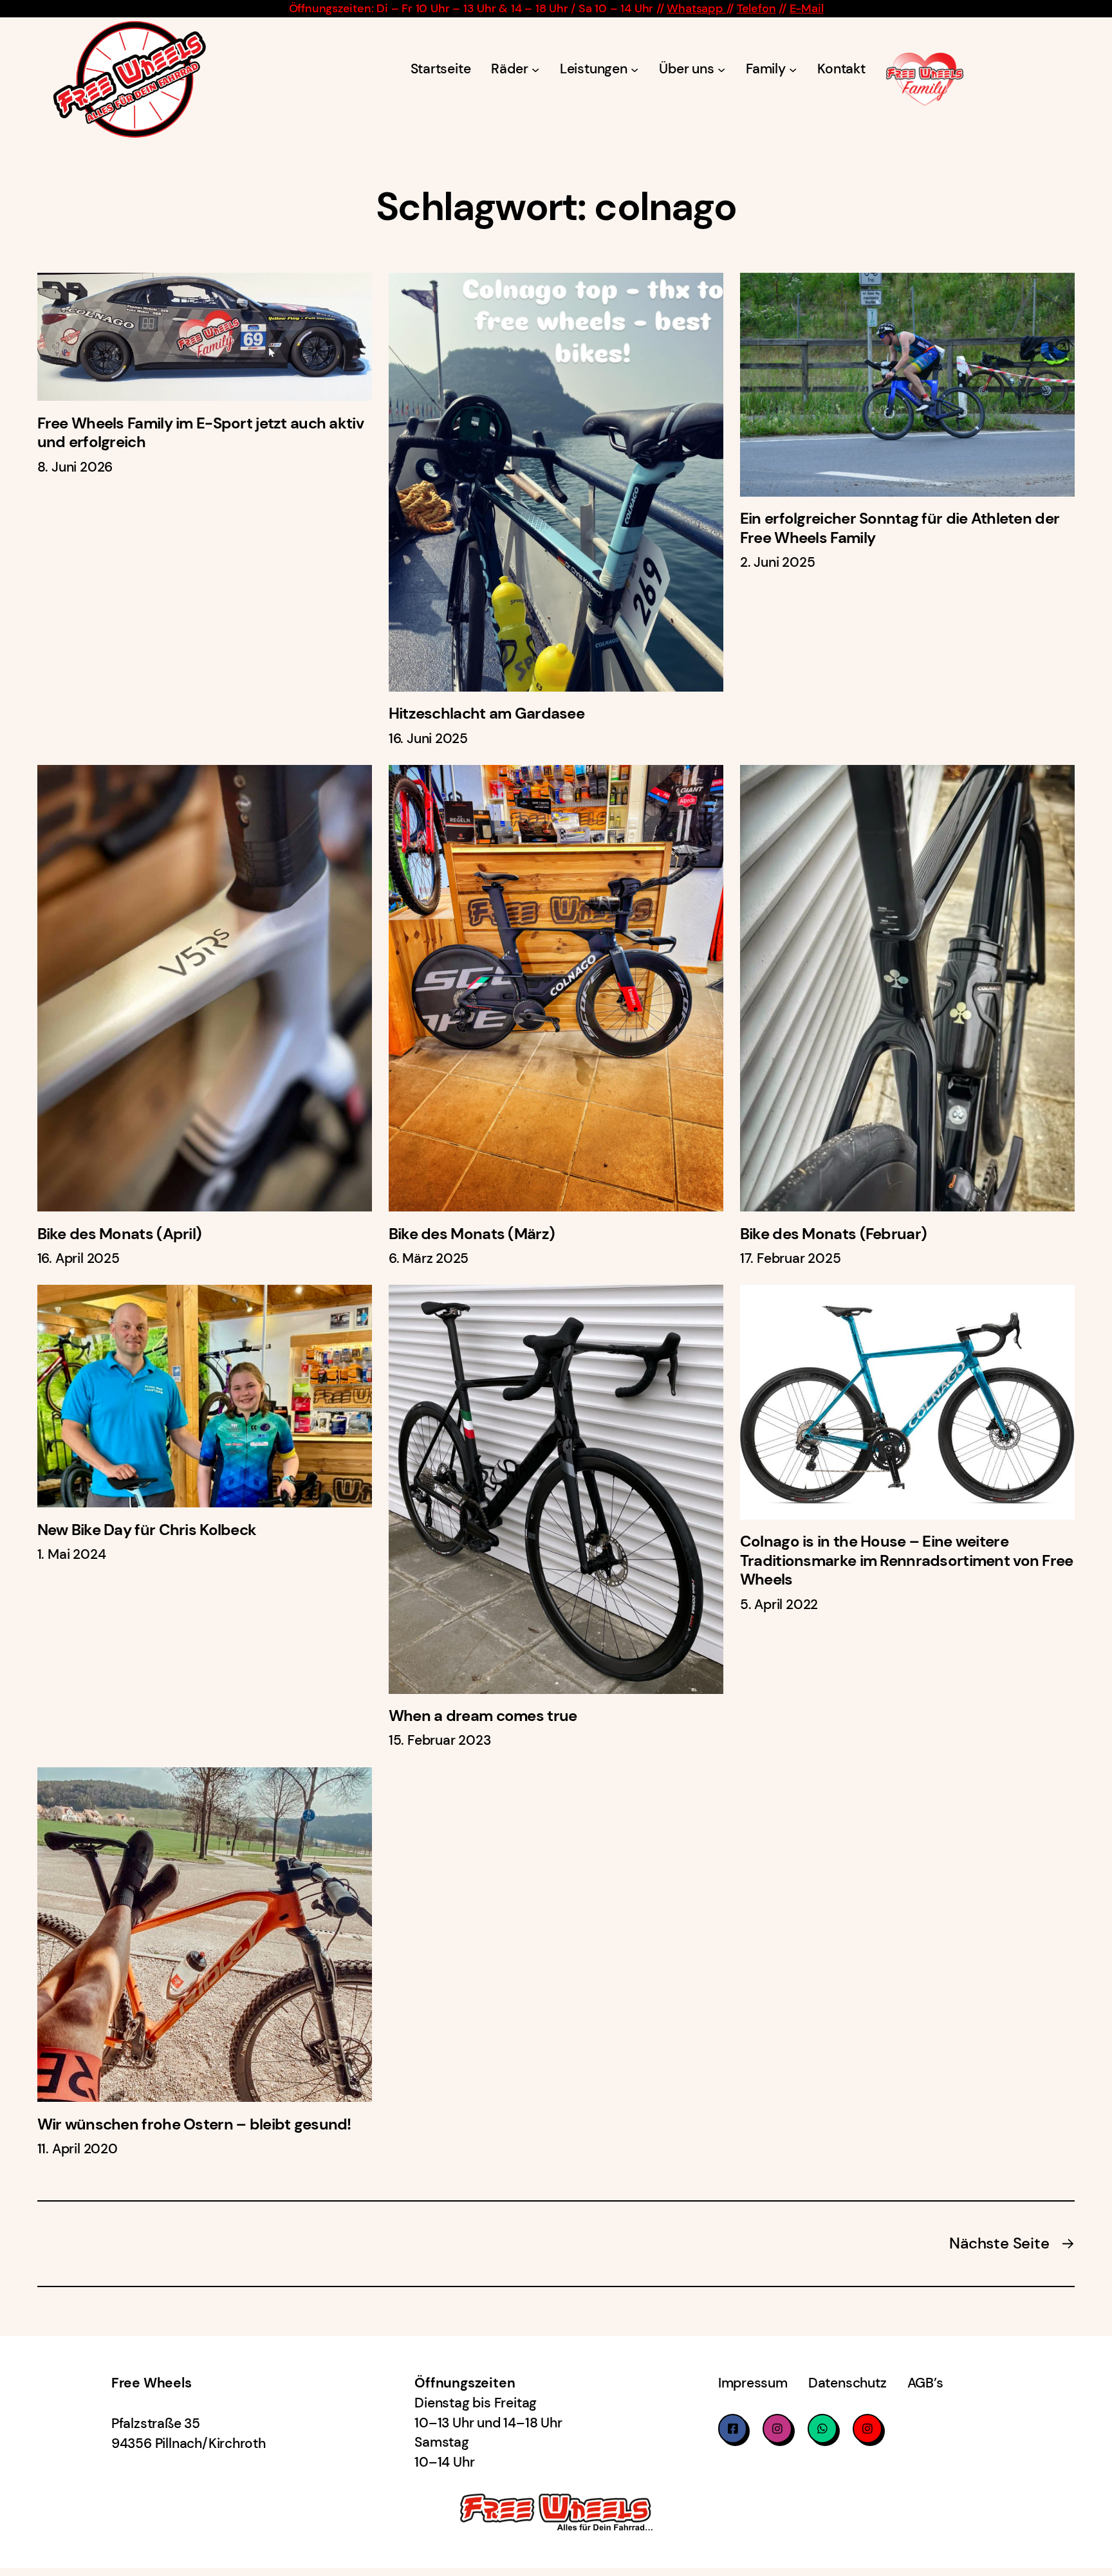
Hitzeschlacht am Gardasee (486, 714)
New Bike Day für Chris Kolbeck (147, 1530)
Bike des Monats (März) (472, 1234)
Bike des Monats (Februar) (833, 1234)
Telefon (756, 8)
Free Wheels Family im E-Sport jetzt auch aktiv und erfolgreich (200, 433)
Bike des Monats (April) (120, 1234)
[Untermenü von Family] (793, 69)
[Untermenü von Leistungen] (635, 69)
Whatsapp (696, 8)
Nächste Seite (1012, 2243)
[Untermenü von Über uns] (721, 69)
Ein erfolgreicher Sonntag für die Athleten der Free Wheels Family (900, 529)
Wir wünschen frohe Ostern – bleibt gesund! (194, 2125)
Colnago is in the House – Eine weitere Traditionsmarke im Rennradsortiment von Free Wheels (907, 1561)
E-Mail (807, 8)
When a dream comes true (483, 1716)
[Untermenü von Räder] (535, 69)
